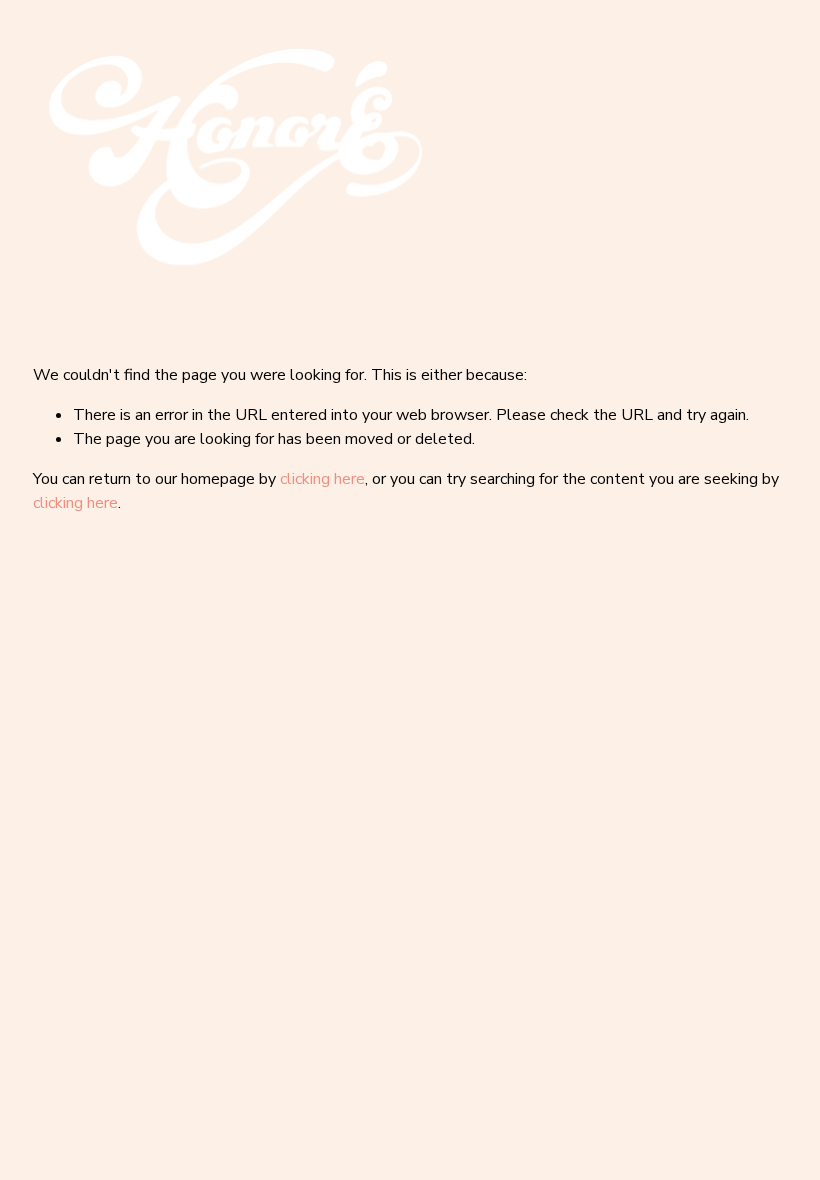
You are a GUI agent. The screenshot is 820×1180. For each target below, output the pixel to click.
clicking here (322, 479)
